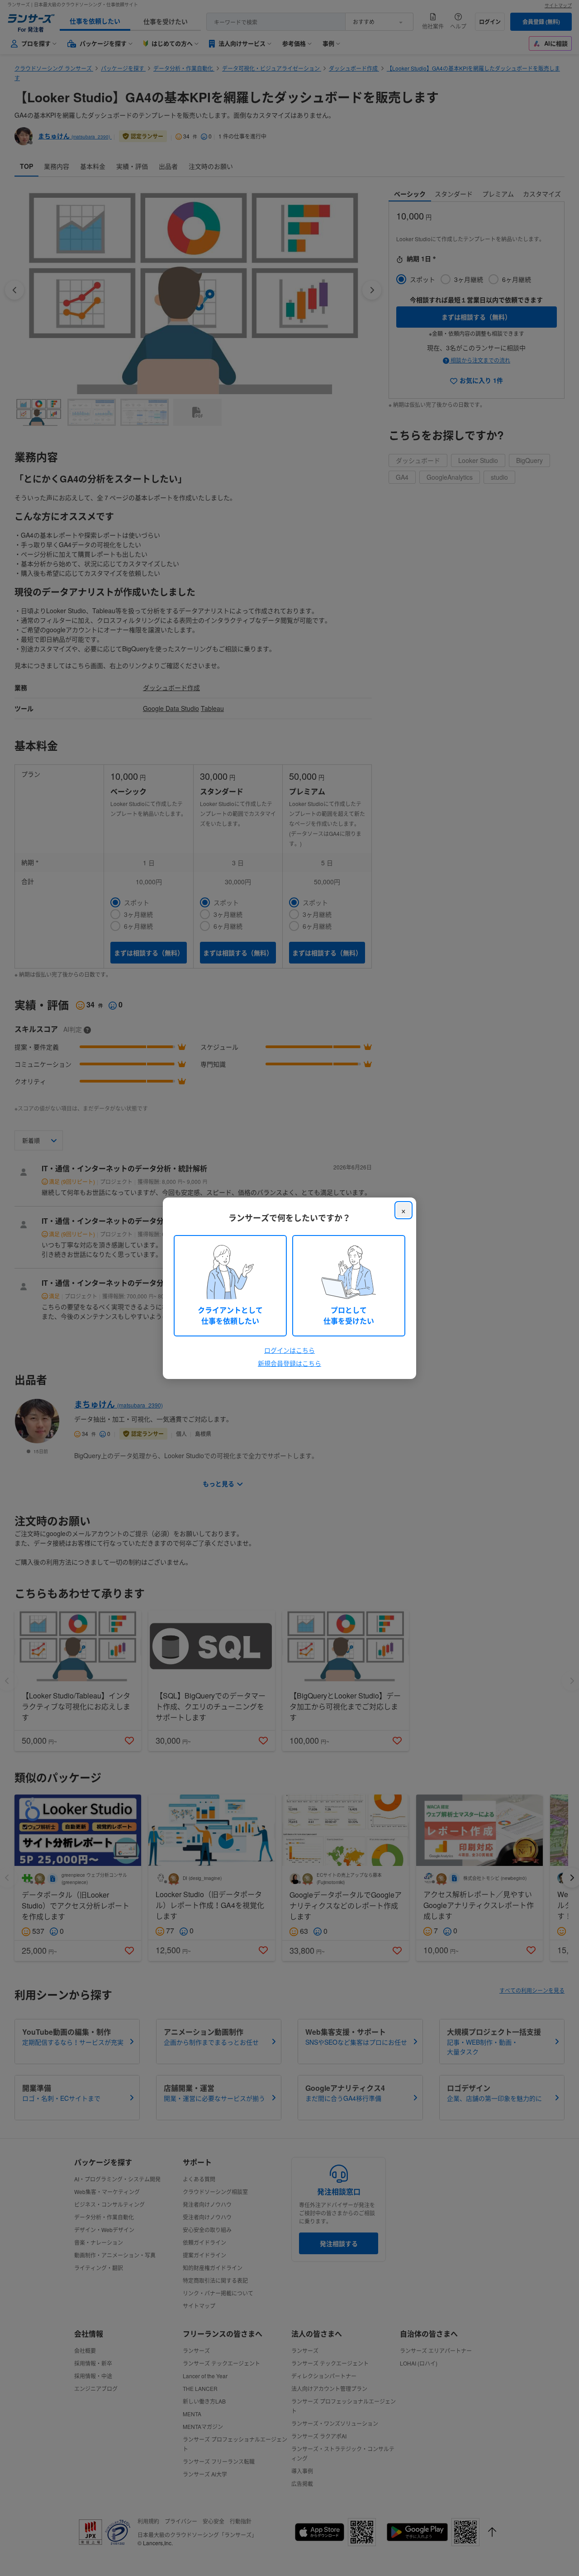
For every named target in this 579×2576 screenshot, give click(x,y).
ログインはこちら (289, 1350)
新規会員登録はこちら (289, 1363)
